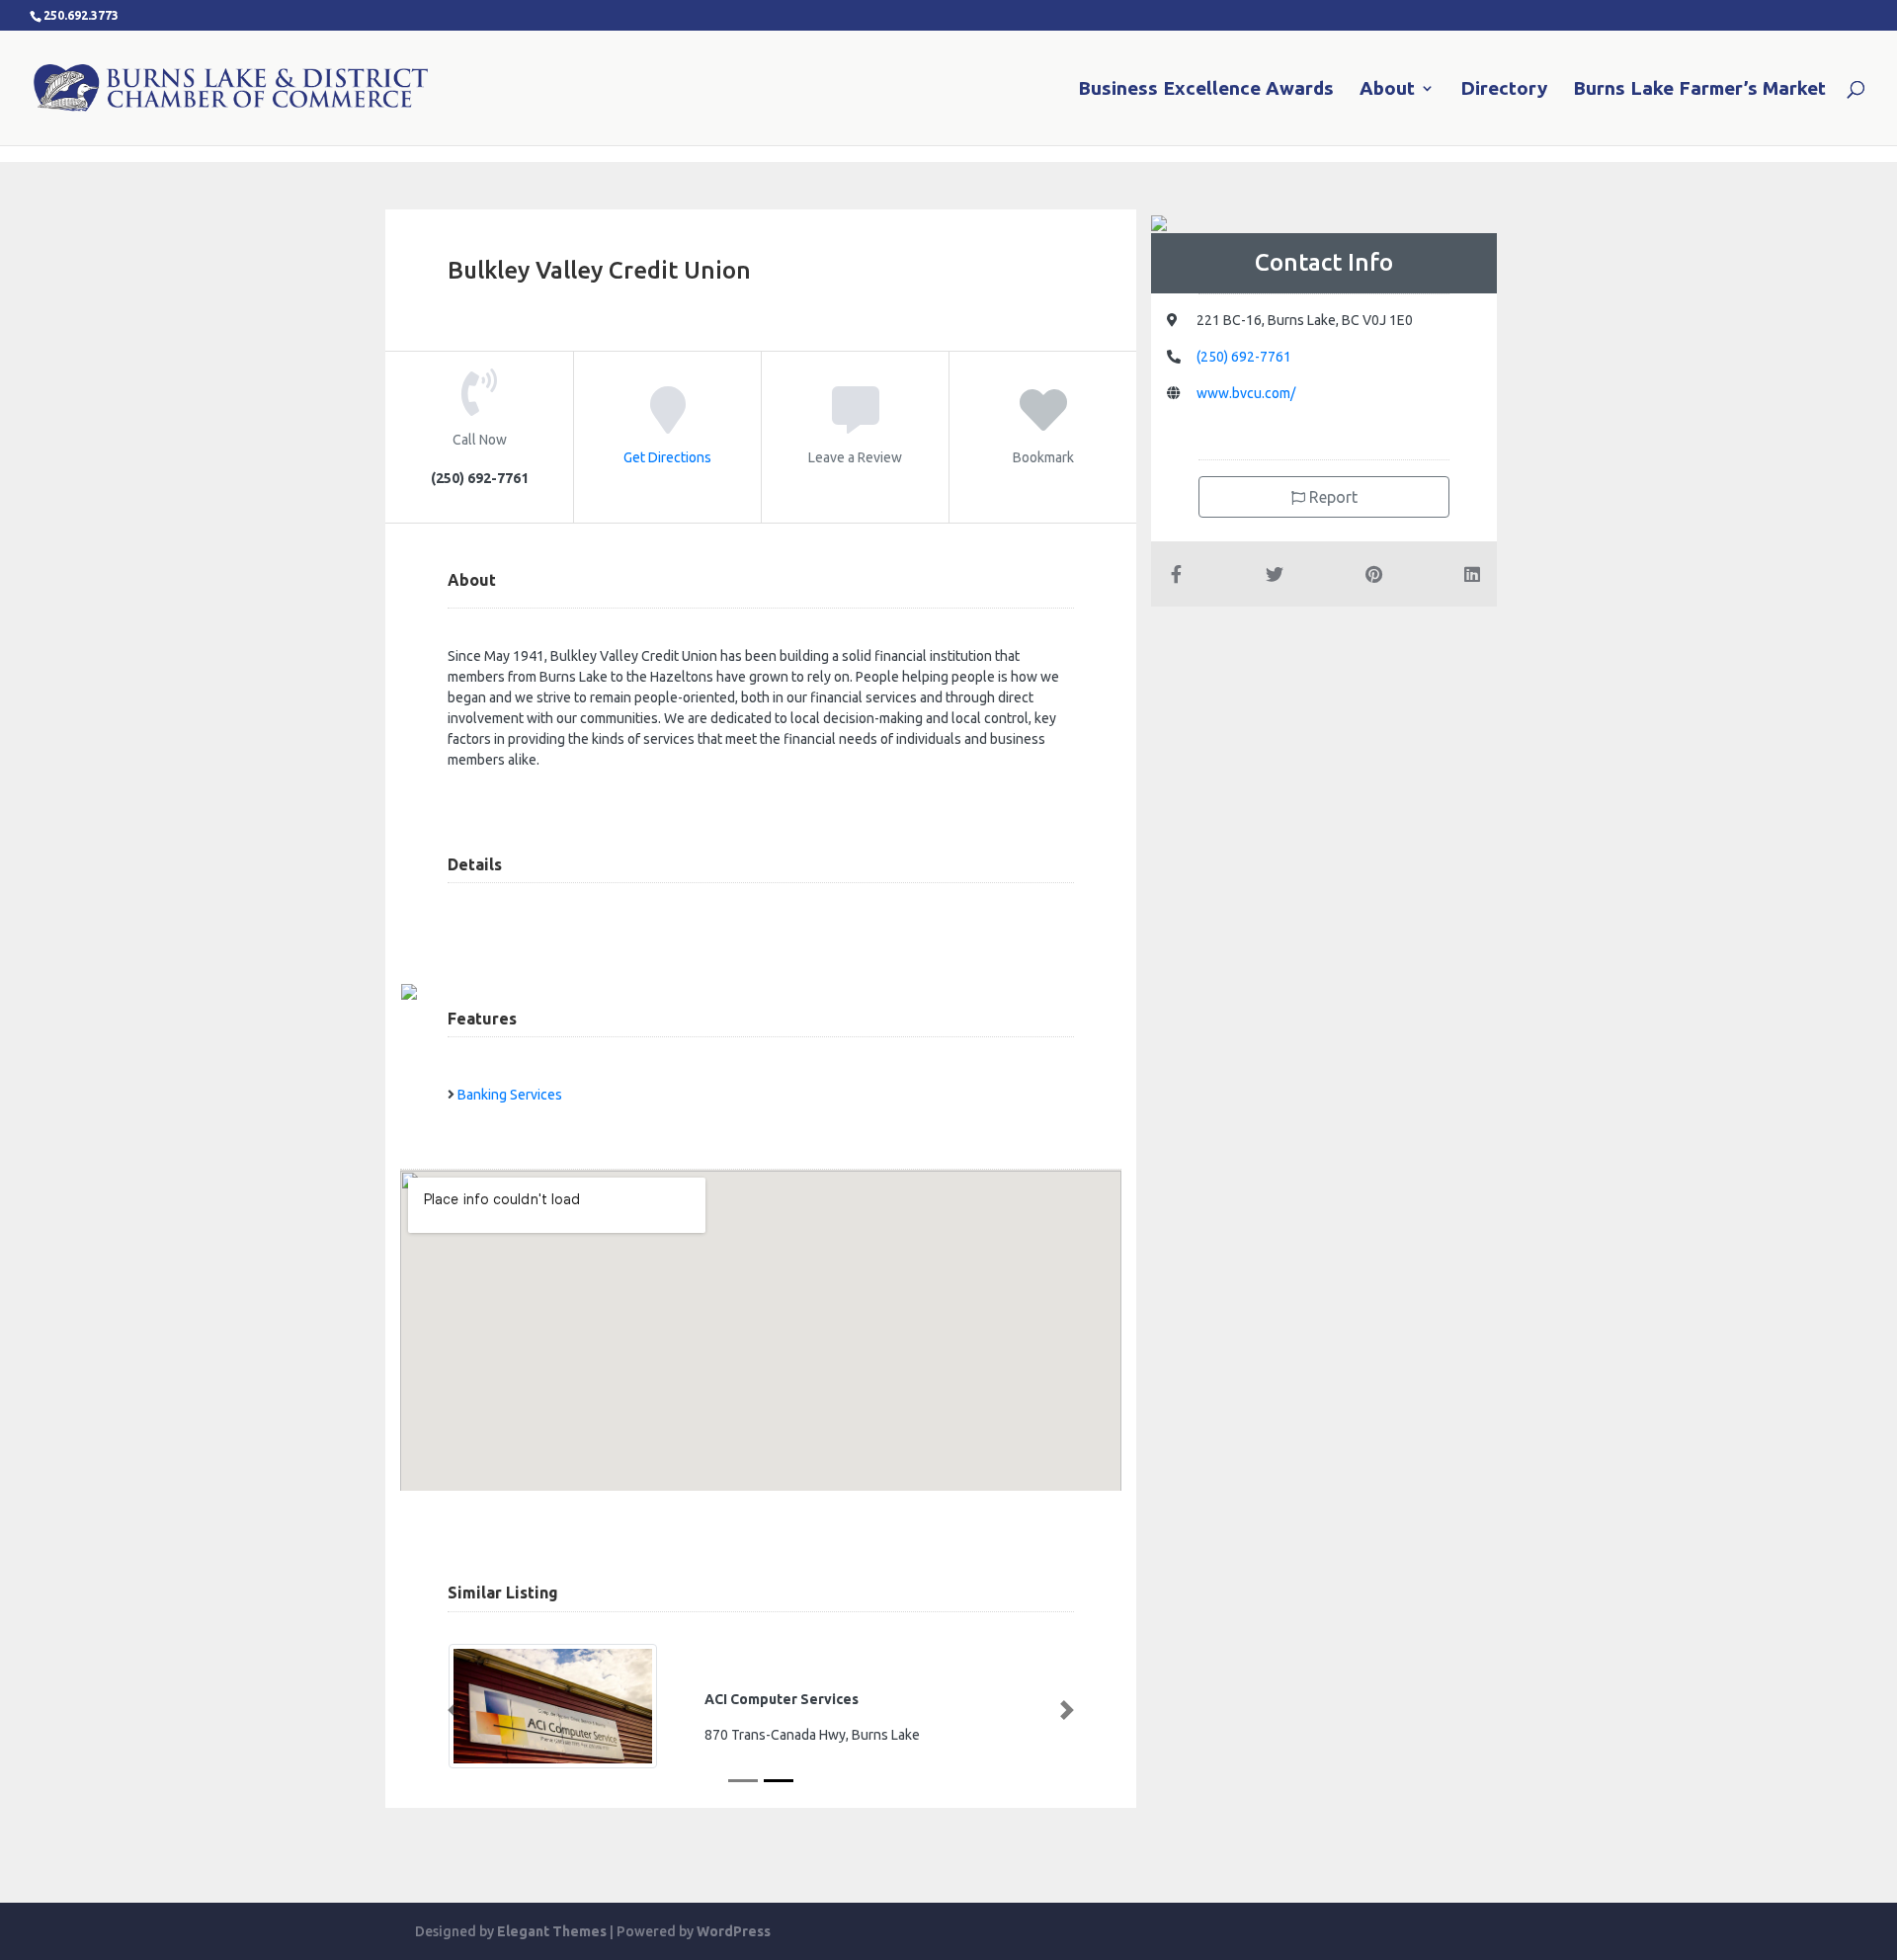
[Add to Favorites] (1043, 424)
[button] (454, 1710)
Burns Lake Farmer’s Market (1699, 90)
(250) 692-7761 (1244, 357)
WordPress (734, 1931)
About (1387, 90)
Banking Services (510, 1095)
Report (1331, 497)
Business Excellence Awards (1206, 90)
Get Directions (667, 457)
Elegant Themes (552, 1931)
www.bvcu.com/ (1246, 393)
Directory (1504, 90)
